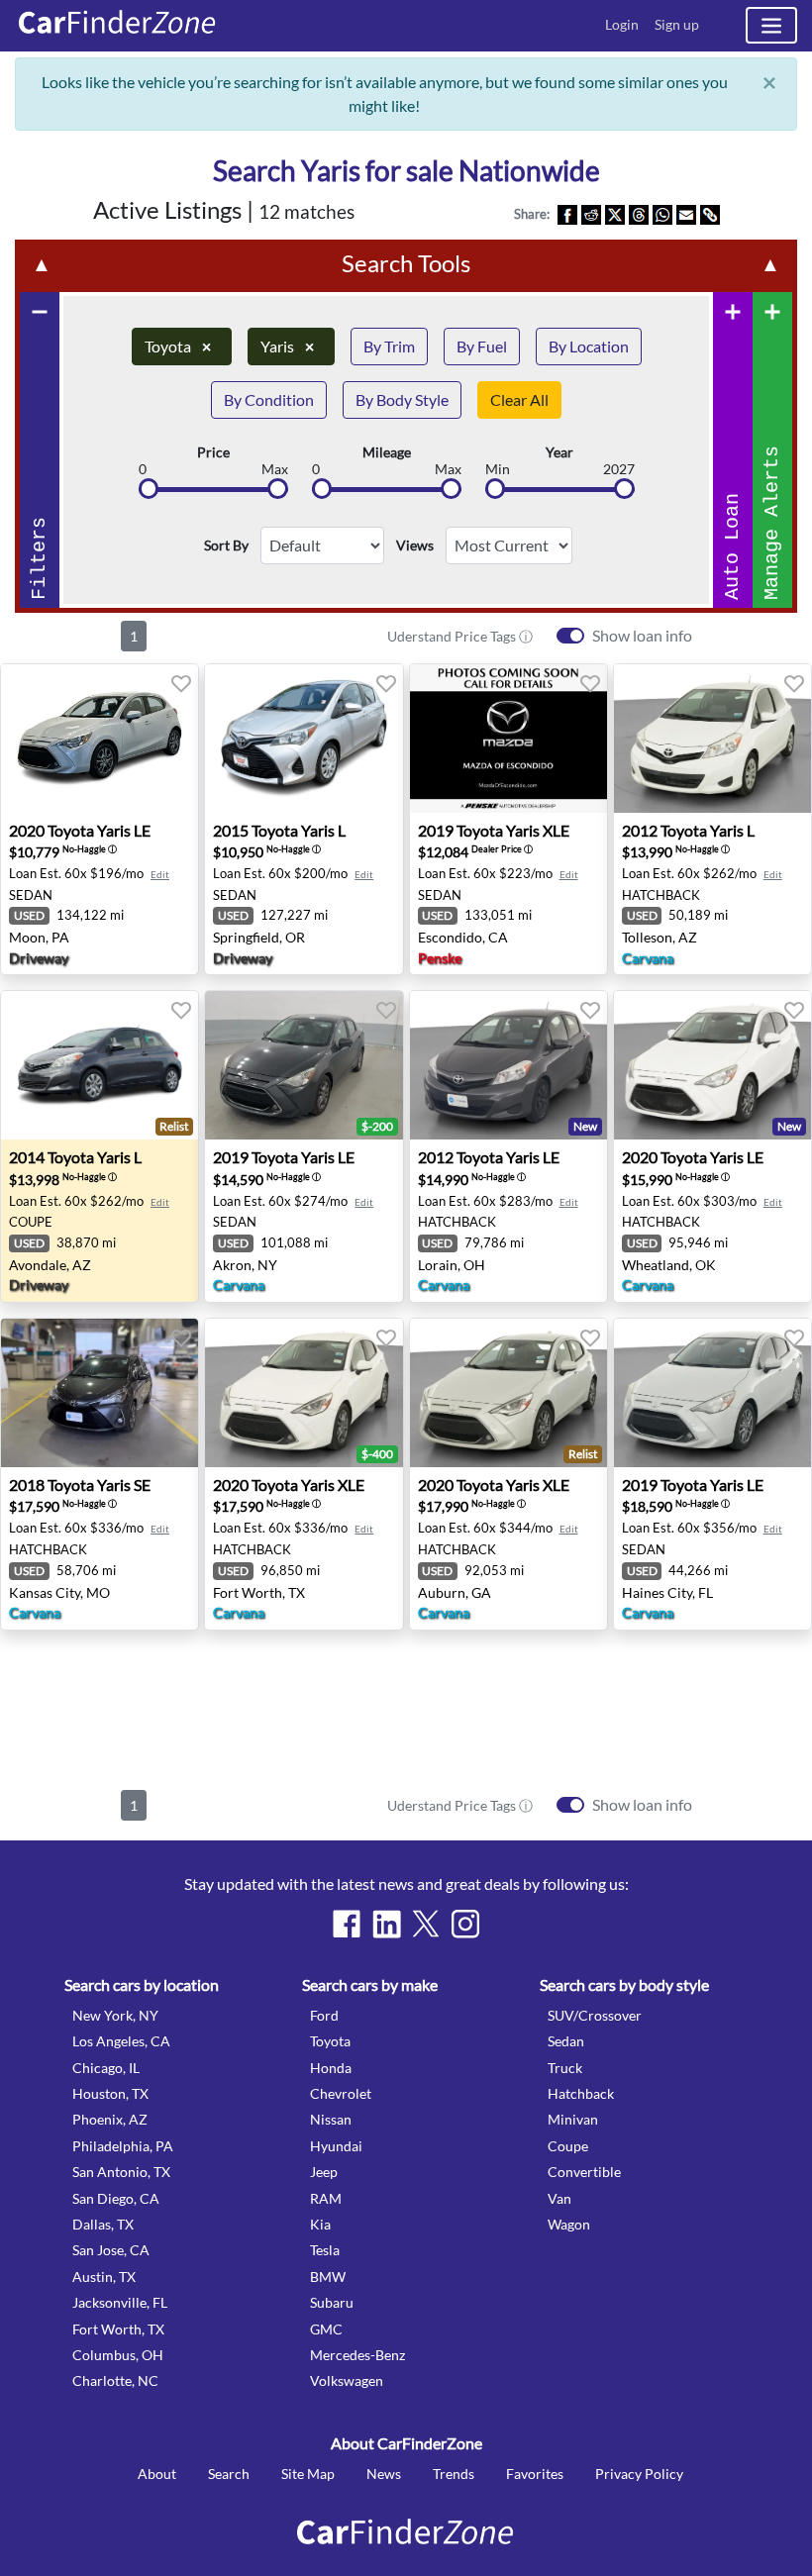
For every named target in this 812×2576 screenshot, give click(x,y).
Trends (454, 2474)
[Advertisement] (406, 1706)
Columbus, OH (118, 2355)
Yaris (287, 346)
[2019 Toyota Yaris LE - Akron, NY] (304, 1065)
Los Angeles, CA (121, 2041)
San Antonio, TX (121, 2172)
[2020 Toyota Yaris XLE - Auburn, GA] (508, 1393)
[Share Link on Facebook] (567, 214)
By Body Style (402, 399)
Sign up (677, 24)
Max (275, 469)
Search (229, 2474)
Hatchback (581, 2093)
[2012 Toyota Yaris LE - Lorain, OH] (508, 1065)
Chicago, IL (106, 2068)
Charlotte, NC (115, 2380)
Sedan (566, 2041)
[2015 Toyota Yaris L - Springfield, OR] (304, 739)
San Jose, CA (111, 2250)
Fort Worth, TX (118, 2329)
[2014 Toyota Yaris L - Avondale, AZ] (100, 1065)
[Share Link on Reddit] (591, 214)
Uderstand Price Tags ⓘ (460, 636)
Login (622, 24)
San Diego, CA (116, 2198)
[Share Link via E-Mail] (686, 214)
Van (559, 2198)
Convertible (584, 2172)
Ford (324, 2015)
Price (213, 452)
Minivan (573, 2119)
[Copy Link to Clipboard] (710, 214)
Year (559, 452)
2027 (619, 469)
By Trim (389, 346)
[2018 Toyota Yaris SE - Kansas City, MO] (100, 1393)
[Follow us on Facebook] (347, 1924)
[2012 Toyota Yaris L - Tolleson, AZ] (712, 739)
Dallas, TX (103, 2224)
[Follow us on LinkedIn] (386, 1924)
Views (415, 545)
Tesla (325, 2250)
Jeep (324, 2172)
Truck (565, 2068)
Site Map (308, 2474)
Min (498, 469)
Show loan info (642, 635)
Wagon (569, 2224)
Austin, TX (104, 2277)
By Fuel (482, 346)
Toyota (178, 346)
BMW (328, 2277)
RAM (326, 2198)
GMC (326, 2329)
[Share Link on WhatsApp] (662, 214)
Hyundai (336, 2146)
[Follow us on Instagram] (465, 1924)
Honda (331, 2068)
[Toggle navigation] (771, 25)
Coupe (568, 2146)
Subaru (332, 2302)
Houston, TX (110, 2093)
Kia (320, 2224)
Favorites (535, 2474)
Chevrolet (341, 2093)
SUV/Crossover (595, 2015)
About (157, 2474)
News (384, 2474)
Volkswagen (347, 2380)
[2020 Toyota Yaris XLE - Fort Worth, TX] (304, 1393)
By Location (589, 346)
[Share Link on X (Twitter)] (615, 214)
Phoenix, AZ (110, 2119)
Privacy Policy (639, 2474)
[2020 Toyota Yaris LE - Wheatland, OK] (712, 1065)
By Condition (269, 399)
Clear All (519, 399)
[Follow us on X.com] (426, 1924)
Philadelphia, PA (123, 2146)
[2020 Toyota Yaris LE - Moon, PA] (100, 739)
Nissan (331, 2119)
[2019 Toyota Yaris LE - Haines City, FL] (712, 1393)
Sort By (226, 545)
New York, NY (115, 2015)
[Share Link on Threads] (639, 214)
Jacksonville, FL (120, 2302)
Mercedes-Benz (357, 2355)
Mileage (387, 452)
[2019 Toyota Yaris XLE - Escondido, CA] (508, 739)
